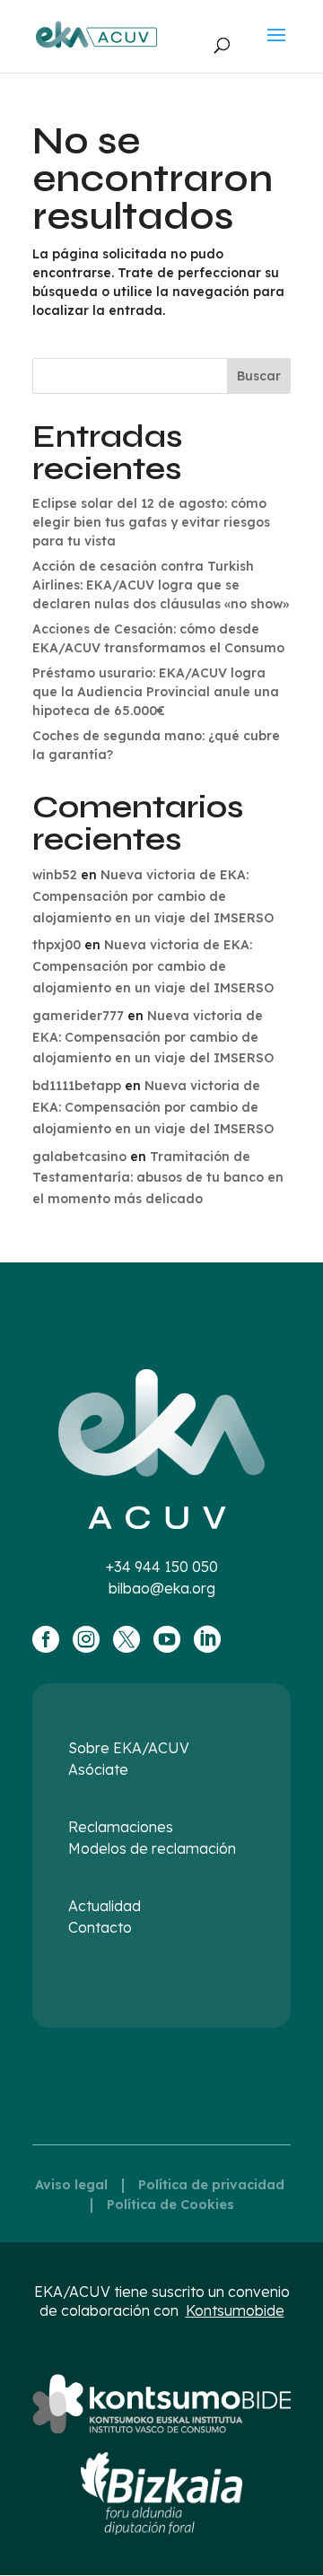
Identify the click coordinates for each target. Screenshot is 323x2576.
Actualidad (105, 1906)
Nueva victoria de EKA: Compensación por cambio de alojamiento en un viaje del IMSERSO (153, 896)
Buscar (259, 376)
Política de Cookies (170, 2205)
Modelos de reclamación (152, 1848)
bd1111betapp (77, 1086)
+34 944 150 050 (162, 1567)
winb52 (55, 875)
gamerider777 (78, 1016)
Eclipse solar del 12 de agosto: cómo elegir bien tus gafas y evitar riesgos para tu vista (151, 522)
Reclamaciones (121, 1827)
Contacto (100, 1927)
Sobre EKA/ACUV (129, 1748)
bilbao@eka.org (162, 1588)
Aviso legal (71, 2185)
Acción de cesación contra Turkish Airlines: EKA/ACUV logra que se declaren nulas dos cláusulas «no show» (161, 585)
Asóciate (98, 1769)
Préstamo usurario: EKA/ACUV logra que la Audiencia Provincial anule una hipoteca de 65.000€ (156, 692)
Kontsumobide (235, 2310)
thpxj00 (57, 945)
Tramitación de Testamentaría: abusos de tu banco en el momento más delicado (158, 1178)
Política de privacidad (211, 2185)
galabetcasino (79, 1157)
